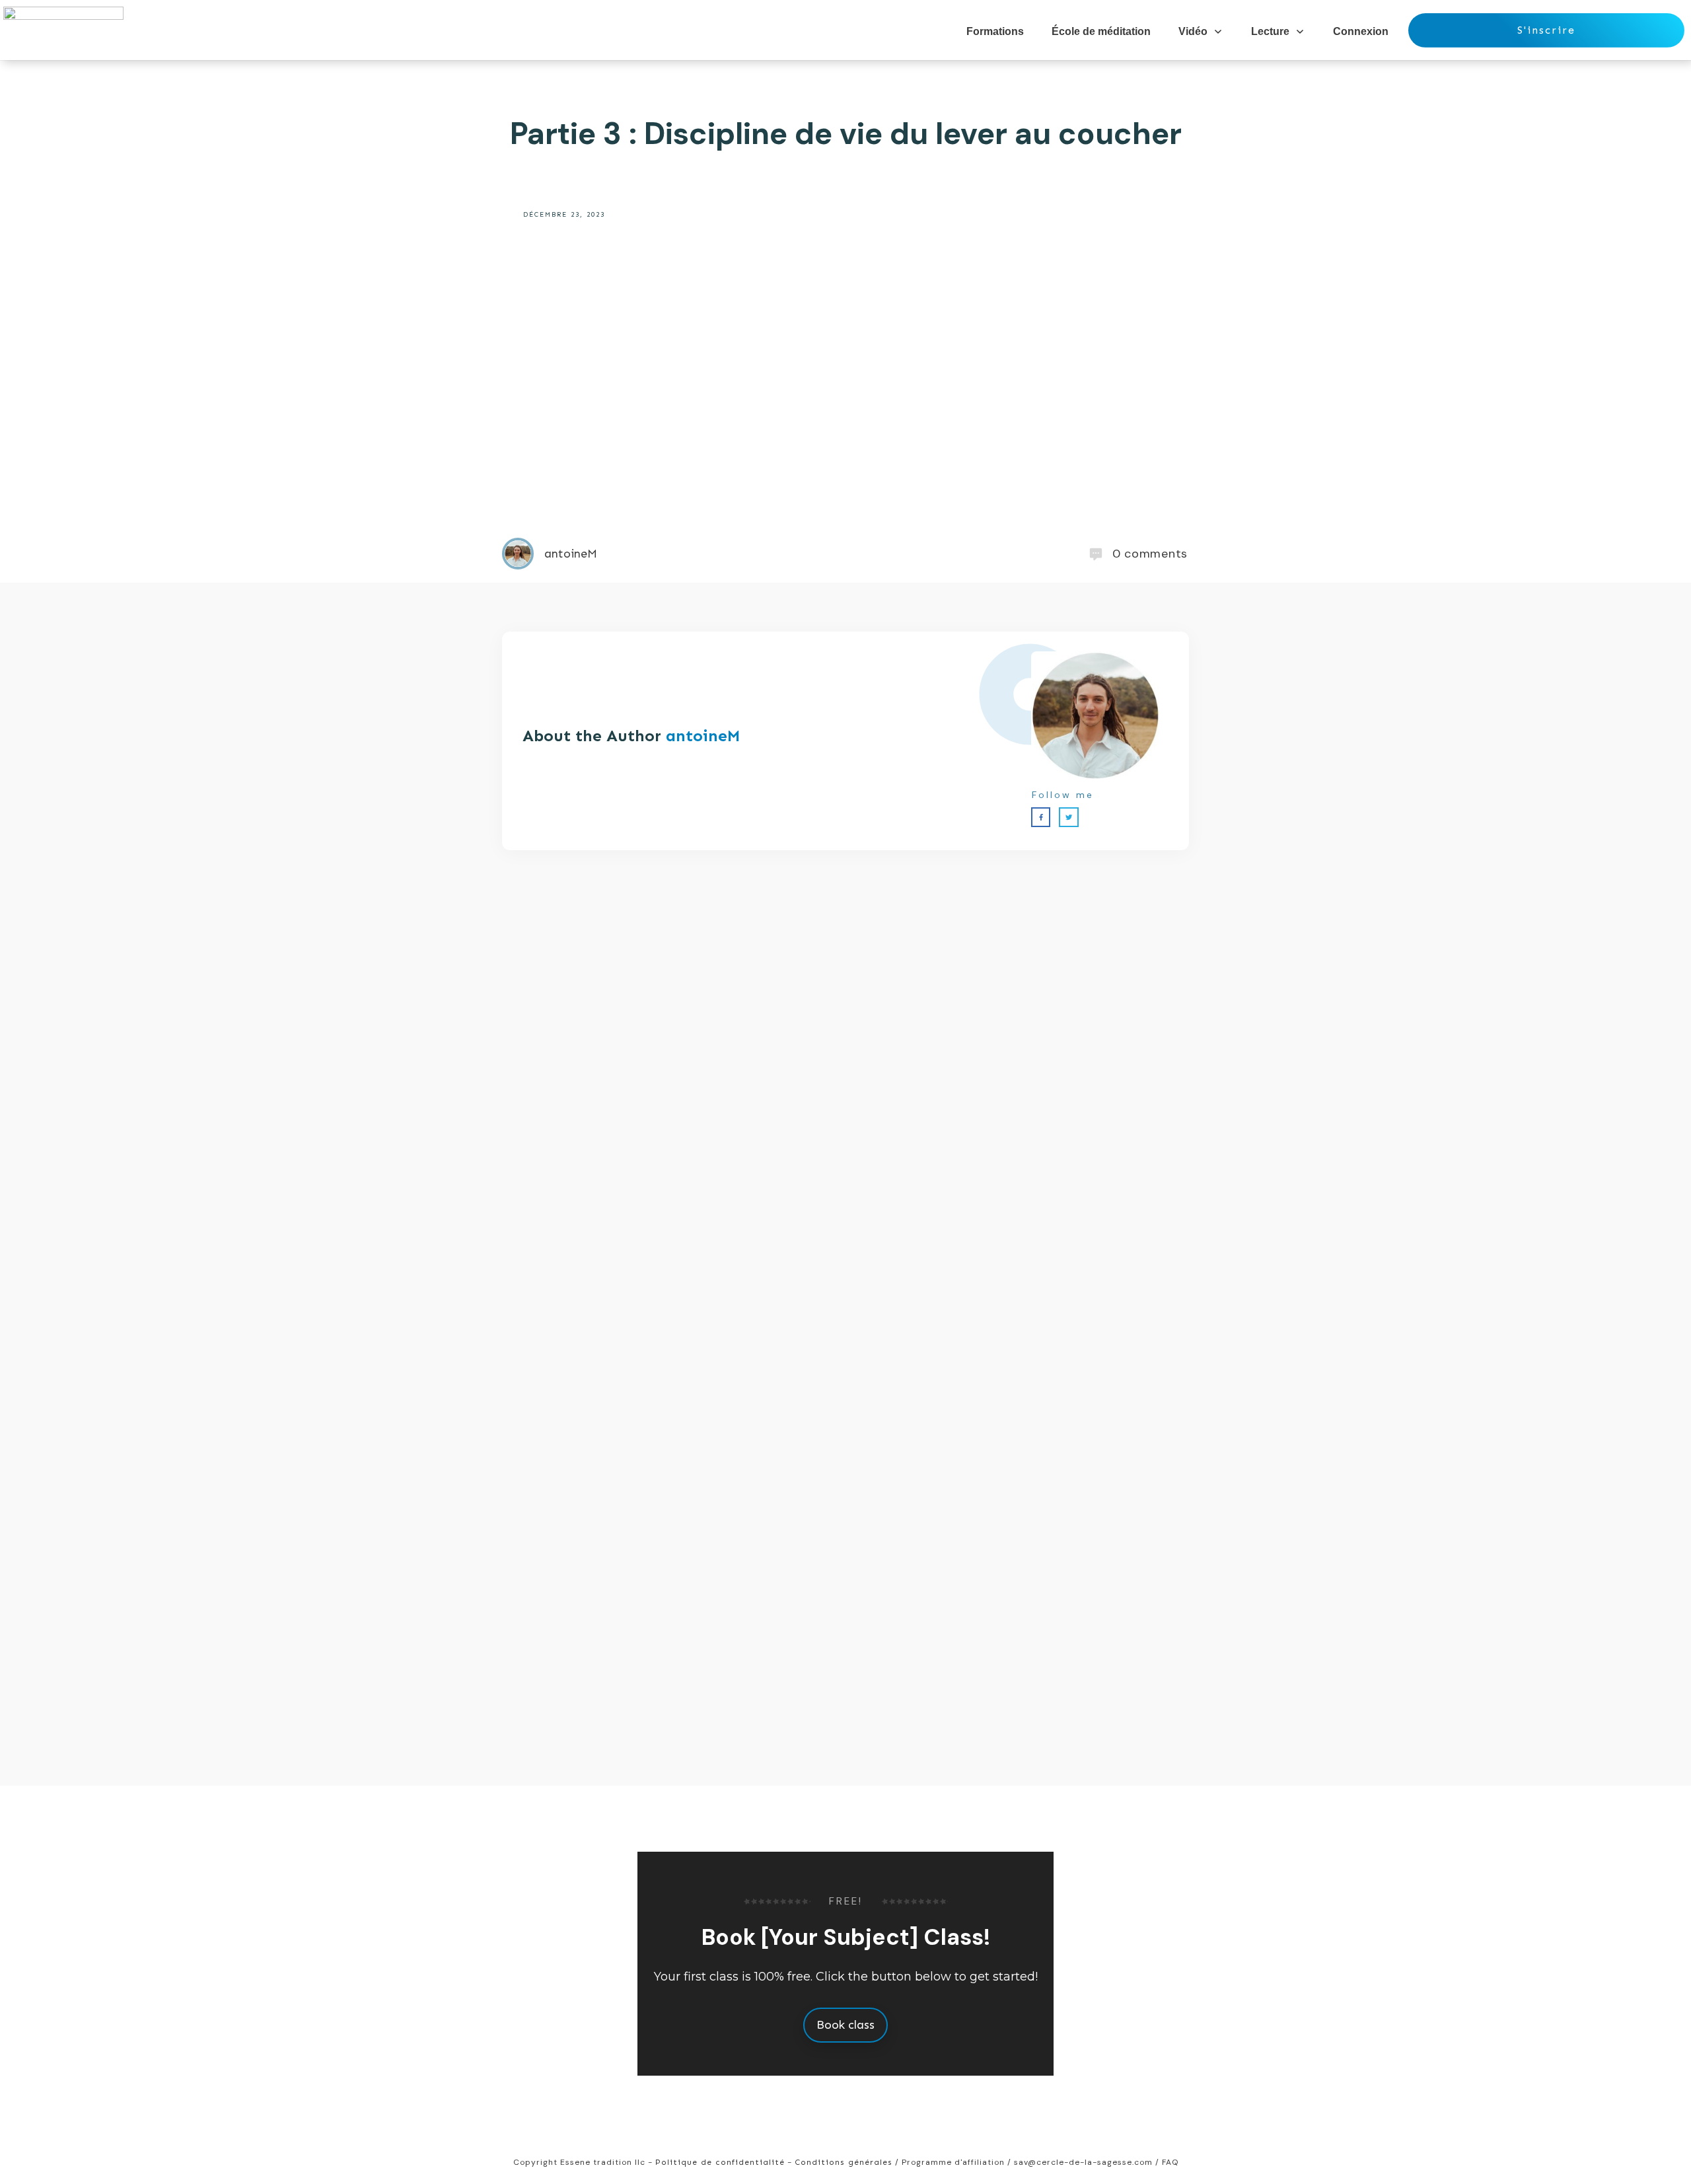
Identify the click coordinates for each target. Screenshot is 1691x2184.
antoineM (703, 736)
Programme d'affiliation (953, 2162)
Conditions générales (844, 2162)
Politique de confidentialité (720, 2162)
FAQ (1170, 2162)
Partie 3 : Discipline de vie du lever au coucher (846, 133)
